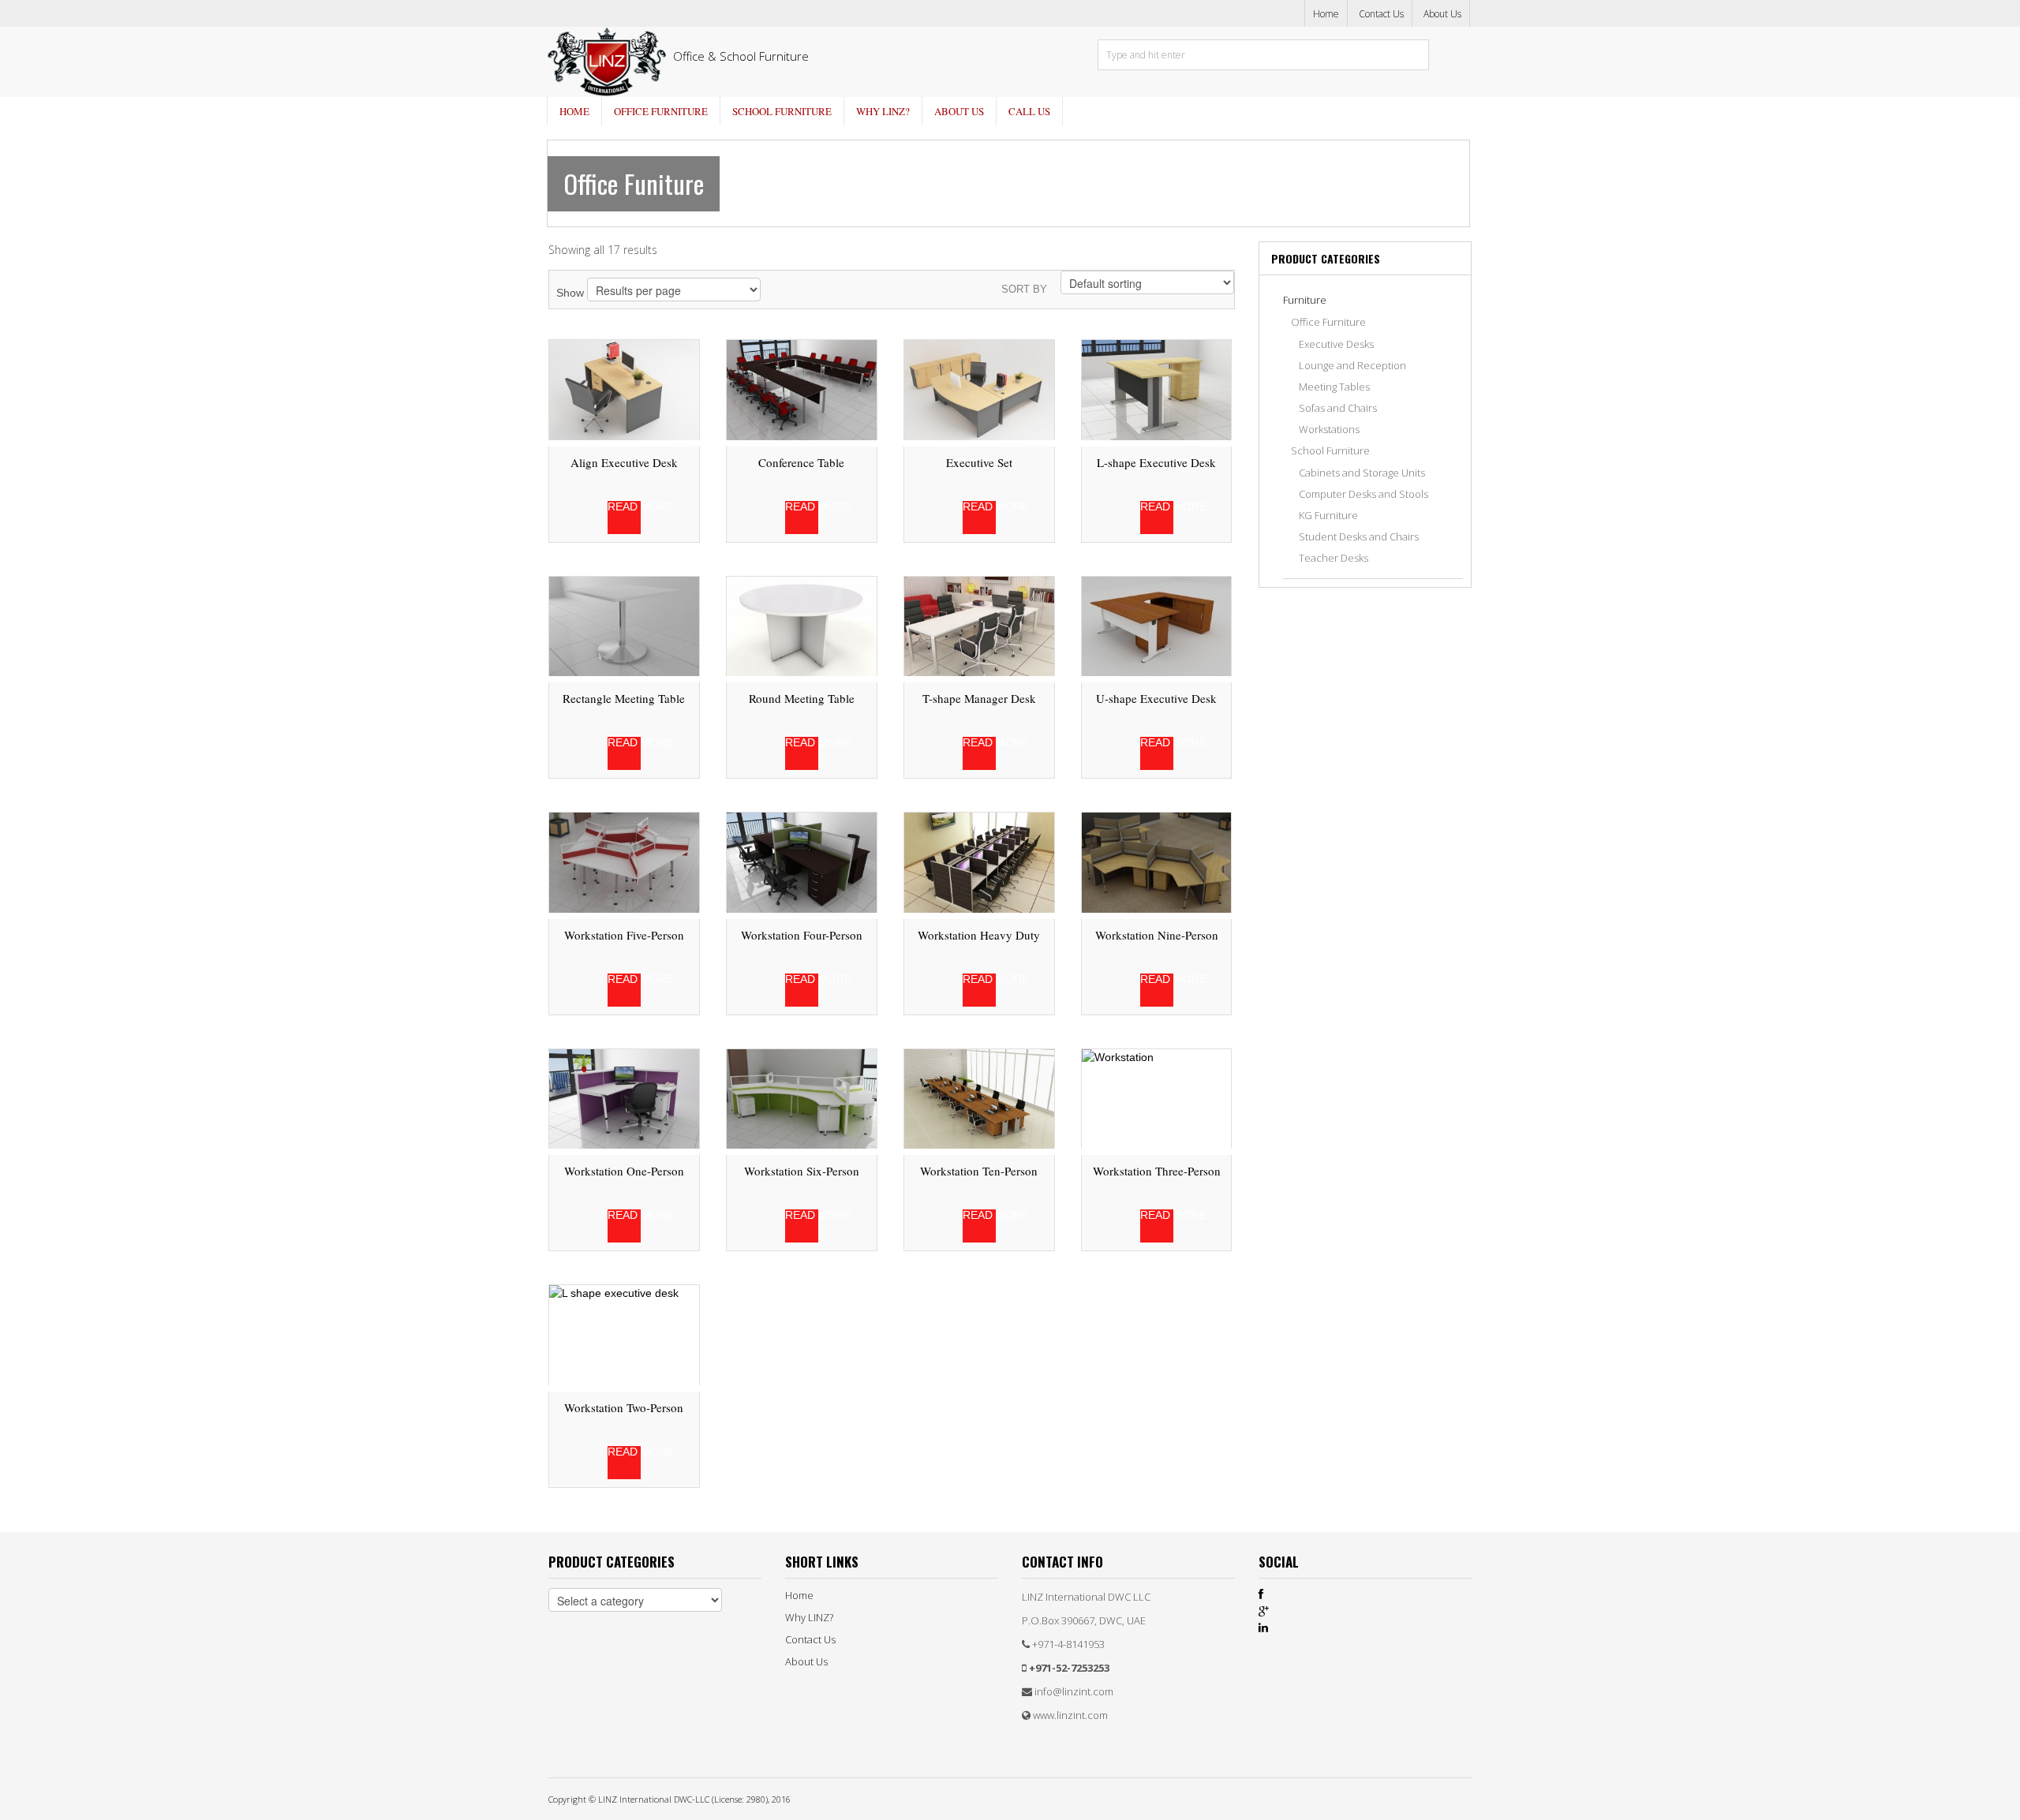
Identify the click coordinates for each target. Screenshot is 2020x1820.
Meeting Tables (1334, 387)
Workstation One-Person (624, 1171)
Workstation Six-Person (802, 1171)
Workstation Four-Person (802, 935)
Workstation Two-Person (624, 1407)
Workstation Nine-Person (1157, 935)
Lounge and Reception (1352, 365)
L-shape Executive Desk (1156, 462)
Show (570, 293)
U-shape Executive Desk (1156, 698)
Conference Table (801, 462)
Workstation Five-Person (624, 935)
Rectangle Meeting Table (624, 698)
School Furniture (782, 111)
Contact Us (1381, 14)
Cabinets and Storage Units (1362, 473)
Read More (624, 507)
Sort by (1024, 289)
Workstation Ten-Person (979, 1171)
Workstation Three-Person (1157, 1171)
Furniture (1305, 300)
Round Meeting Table (802, 698)
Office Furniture (661, 111)
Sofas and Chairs (1338, 408)
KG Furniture (1328, 515)
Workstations (1329, 429)
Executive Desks (1336, 344)
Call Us (1029, 111)
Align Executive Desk (624, 462)
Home (1326, 14)
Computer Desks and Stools (1363, 494)
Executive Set (979, 462)
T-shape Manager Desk (979, 698)
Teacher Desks (1334, 558)
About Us (1442, 14)
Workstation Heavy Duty (979, 935)
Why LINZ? (883, 111)
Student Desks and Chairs (1359, 536)
